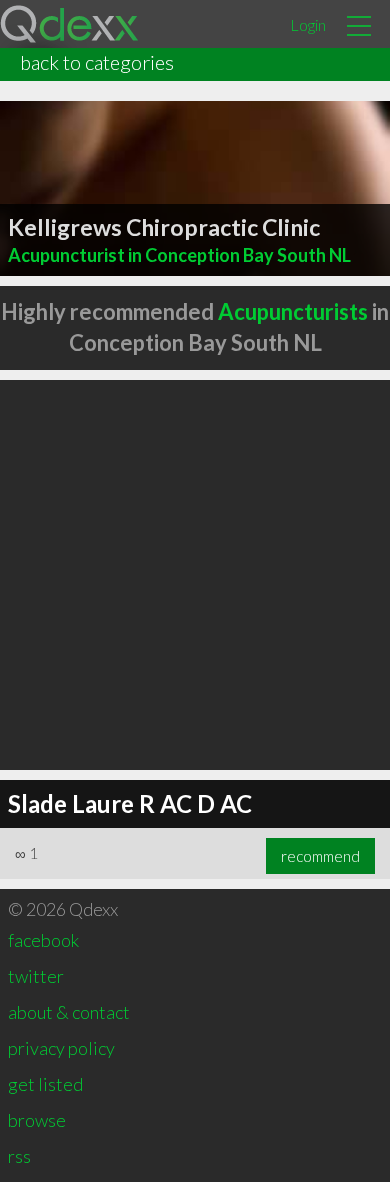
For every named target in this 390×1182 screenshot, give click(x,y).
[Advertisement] (195, 575)
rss (19, 1156)
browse (37, 1120)
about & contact (69, 1012)
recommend (320, 856)
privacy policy (61, 1048)
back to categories (97, 62)
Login (308, 24)
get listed (45, 1084)
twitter (36, 976)
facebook (43, 940)
